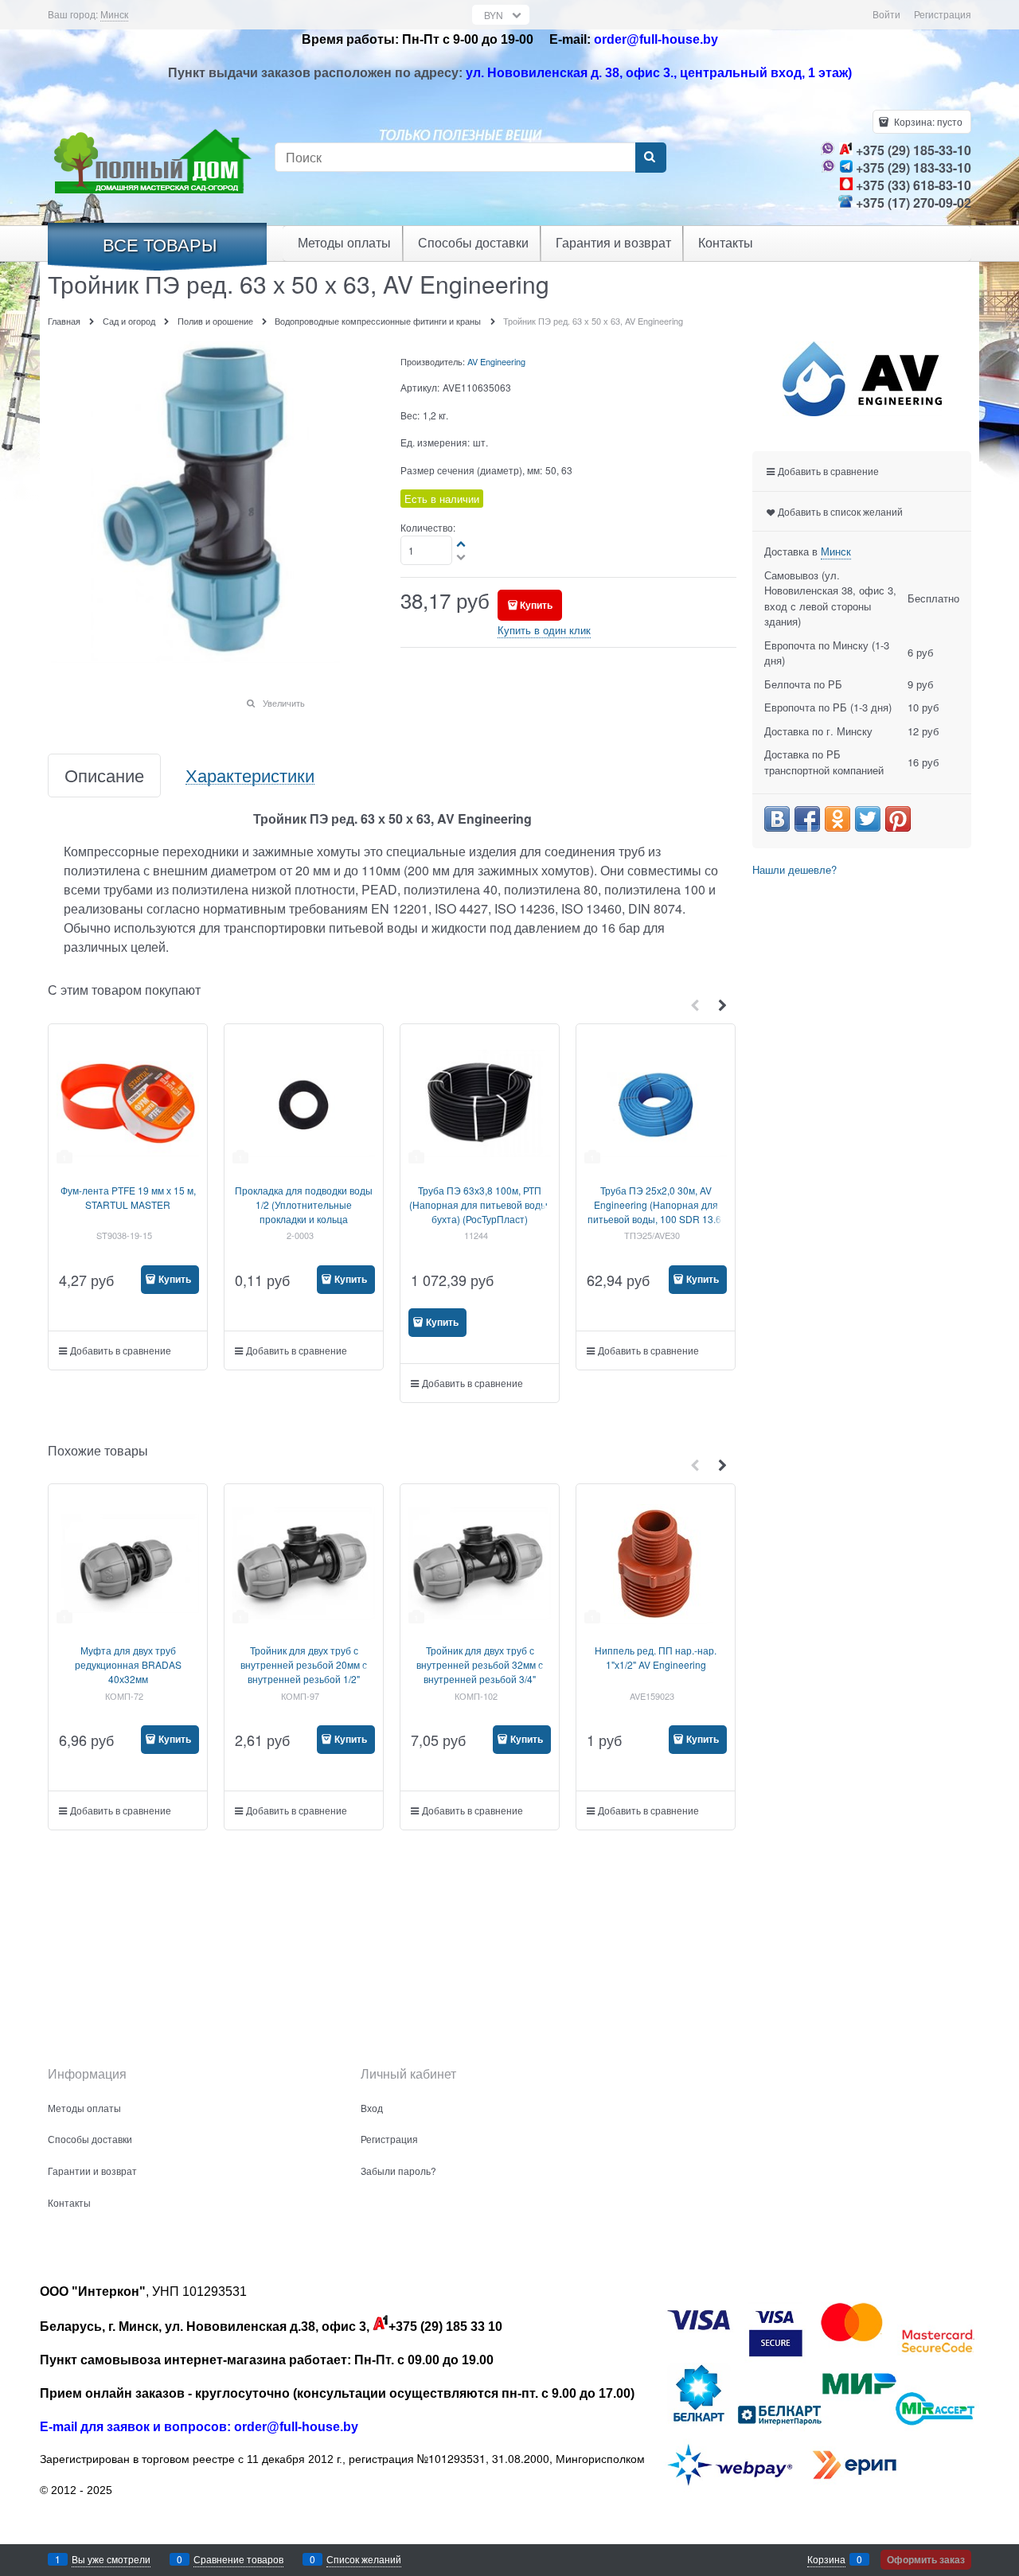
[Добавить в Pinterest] (898, 819)
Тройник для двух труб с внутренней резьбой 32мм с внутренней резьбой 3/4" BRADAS (480, 1672)
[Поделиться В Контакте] (777, 819)
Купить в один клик (544, 630)
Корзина (826, 2559)
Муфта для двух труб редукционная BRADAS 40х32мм (128, 1664)
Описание (104, 776)
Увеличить (284, 703)
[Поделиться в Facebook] (807, 819)
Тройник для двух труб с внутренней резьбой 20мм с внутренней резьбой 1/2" (304, 1664)
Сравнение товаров (238, 2559)
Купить (536, 605)
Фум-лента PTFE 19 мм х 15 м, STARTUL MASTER (128, 1197)
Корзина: (927, 121)
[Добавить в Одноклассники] (837, 819)
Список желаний (364, 2559)
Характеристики (250, 776)
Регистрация (943, 14)
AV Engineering (496, 361)
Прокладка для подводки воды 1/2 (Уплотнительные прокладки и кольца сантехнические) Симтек (304, 1212)
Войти (886, 14)
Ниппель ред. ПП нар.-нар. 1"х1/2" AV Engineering (656, 1657)
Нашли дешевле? (795, 869)
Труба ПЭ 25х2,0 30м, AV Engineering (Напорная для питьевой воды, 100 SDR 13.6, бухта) (656, 1212)
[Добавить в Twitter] (868, 819)
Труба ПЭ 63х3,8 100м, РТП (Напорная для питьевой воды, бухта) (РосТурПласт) (480, 1204)
